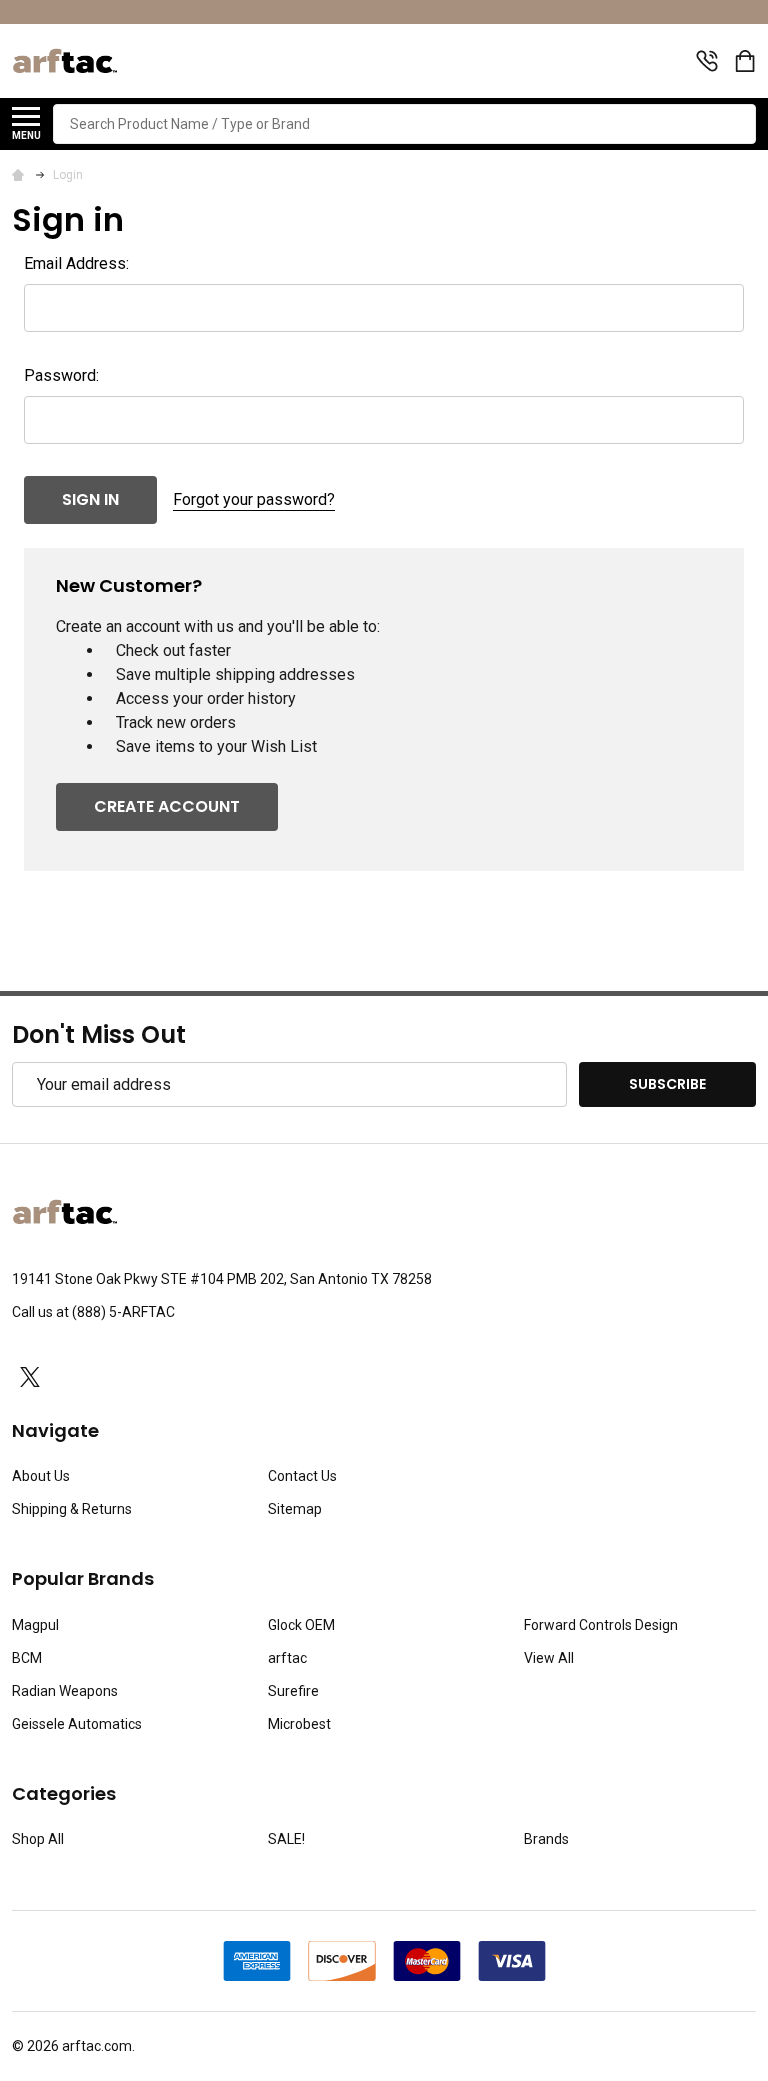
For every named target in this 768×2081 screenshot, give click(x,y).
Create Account (167, 806)
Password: (61, 375)
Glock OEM (301, 1625)
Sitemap (295, 1509)
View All (549, 1658)
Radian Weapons (65, 1691)
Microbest (299, 1724)
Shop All (38, 1839)
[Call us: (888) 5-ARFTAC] (707, 61)
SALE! (286, 1839)
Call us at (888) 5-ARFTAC (93, 1312)
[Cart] (747, 61)
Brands (546, 1839)
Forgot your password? (254, 499)
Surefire (293, 1691)
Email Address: (76, 263)
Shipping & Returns (72, 1509)
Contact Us (302, 1476)
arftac (287, 1658)
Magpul (35, 1625)
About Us (41, 1476)
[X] (30, 1377)
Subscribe (667, 1084)
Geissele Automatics (77, 1724)
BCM (27, 1658)
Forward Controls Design (601, 1625)
